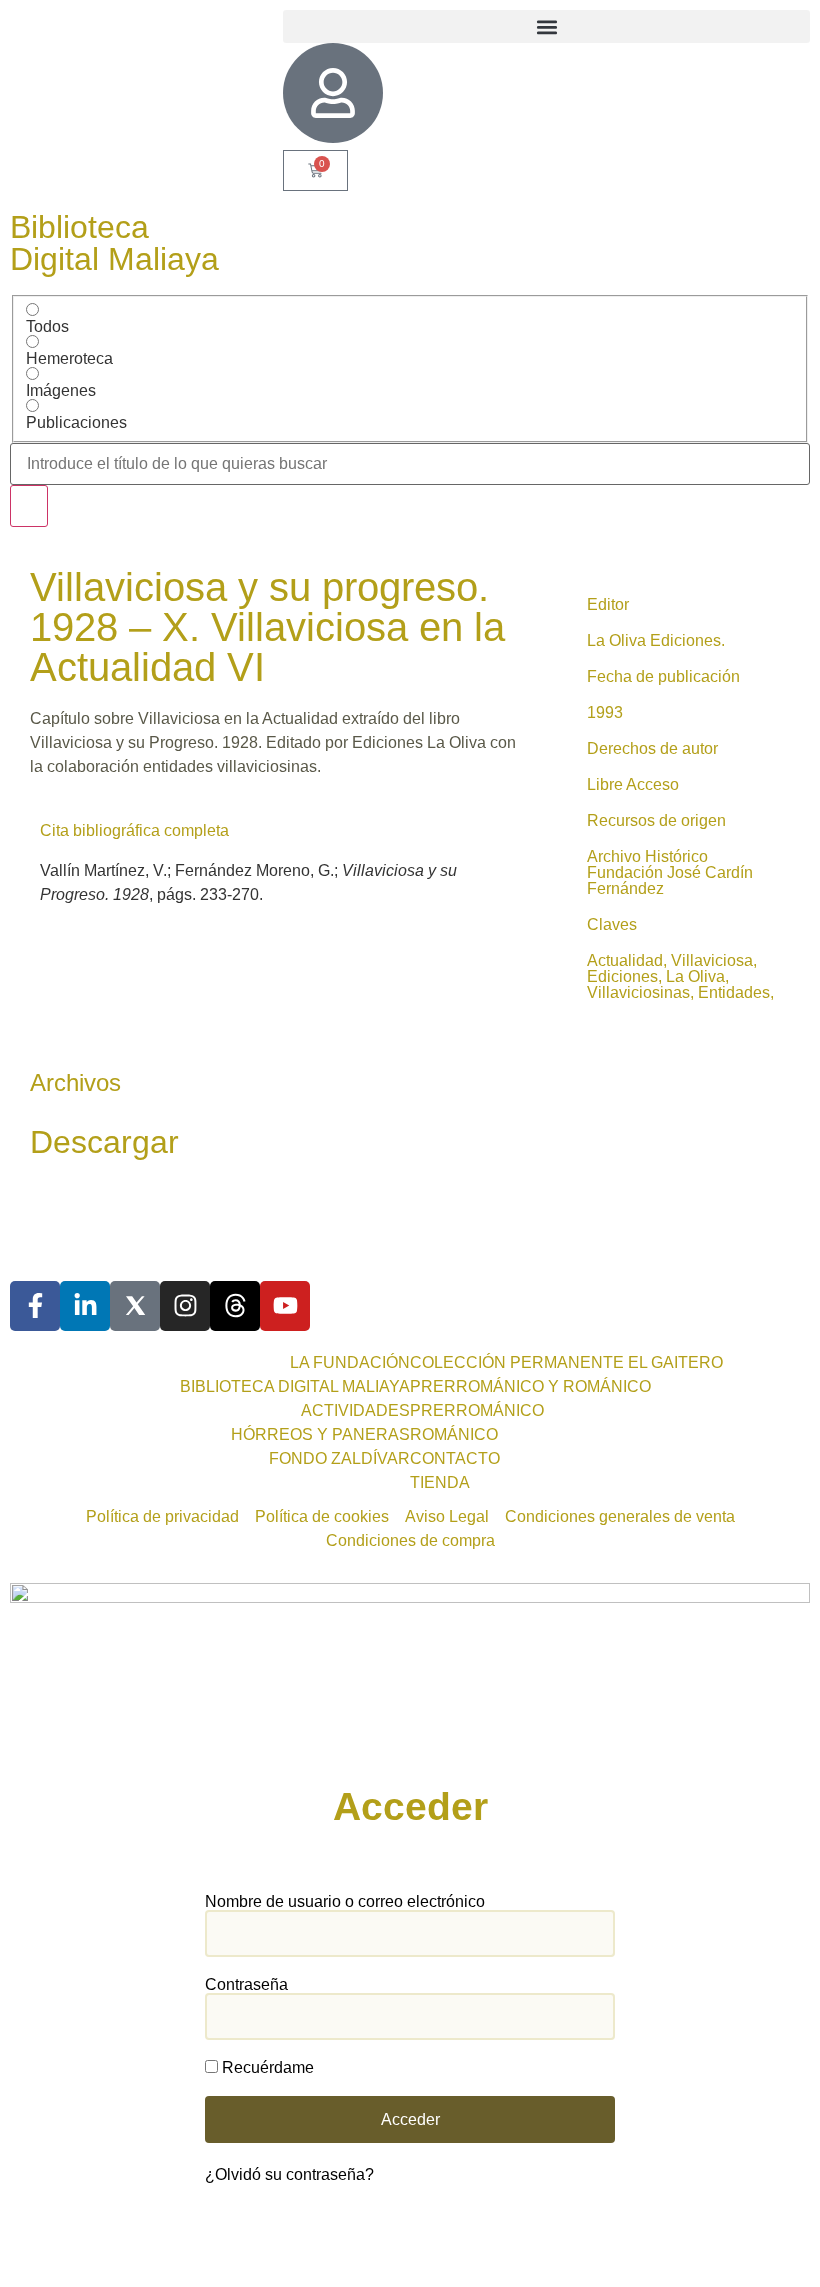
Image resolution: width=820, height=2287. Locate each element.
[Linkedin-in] (85, 1306)
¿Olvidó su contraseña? (289, 2174)
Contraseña (246, 1985)
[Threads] (235, 1306)
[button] (546, 26)
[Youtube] (285, 1306)
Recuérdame (266, 2068)
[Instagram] (185, 1306)
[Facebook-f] (35, 1306)
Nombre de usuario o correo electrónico (345, 1902)
